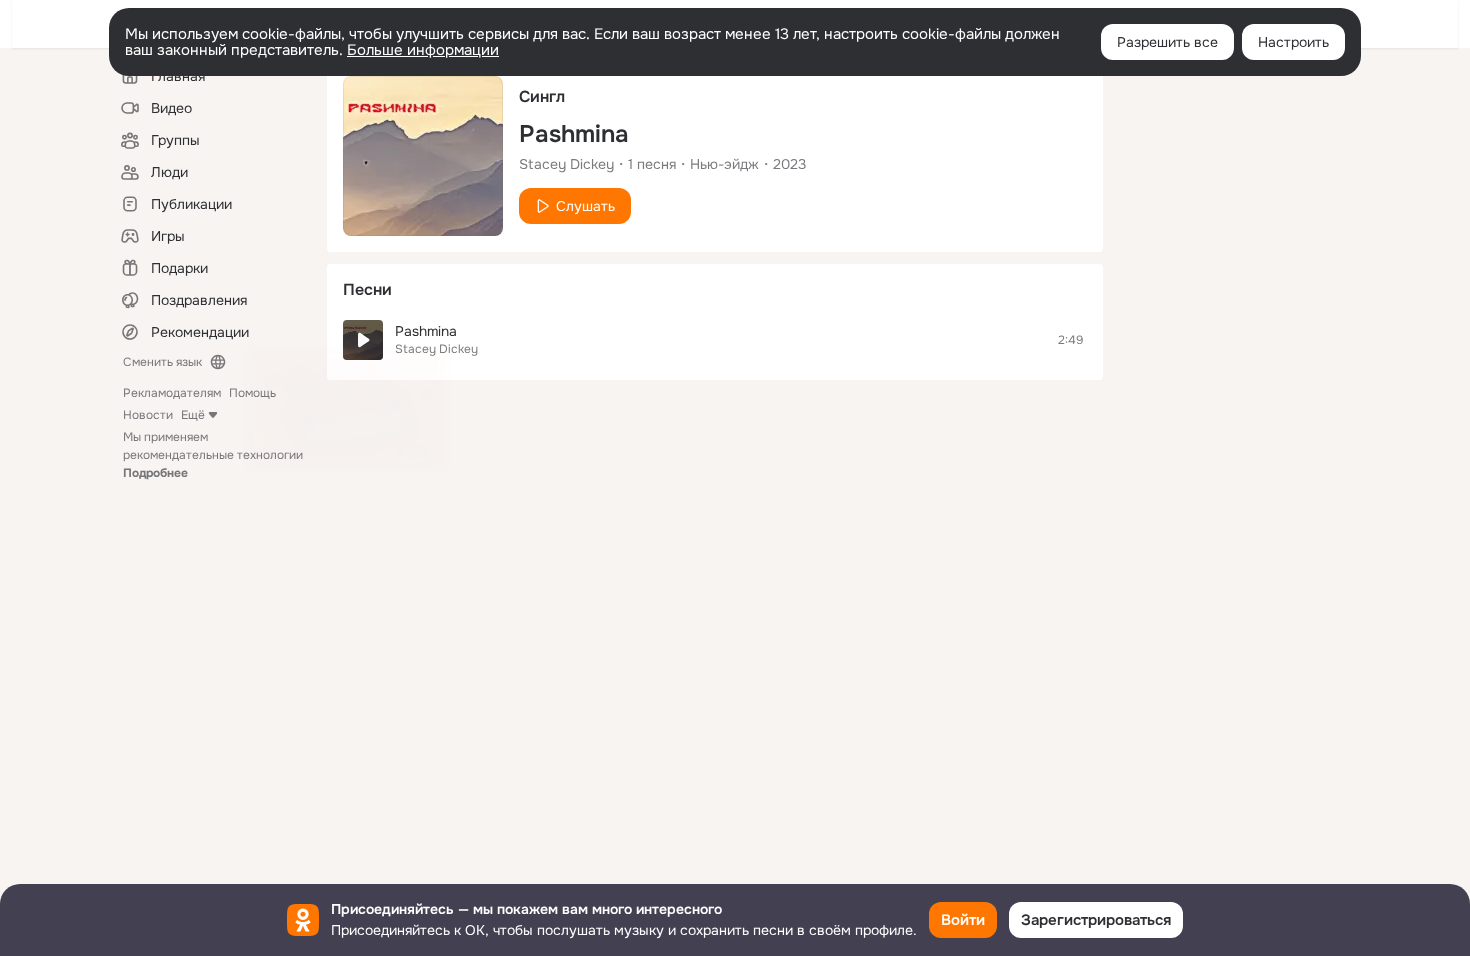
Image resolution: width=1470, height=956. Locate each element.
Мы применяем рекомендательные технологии (213, 455)
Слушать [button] (585, 206)
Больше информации (423, 50)
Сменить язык (162, 362)
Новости (148, 415)
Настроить (1293, 42)
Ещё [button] (193, 415)
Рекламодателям (172, 393)
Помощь (252, 393)
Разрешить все (1167, 42)
